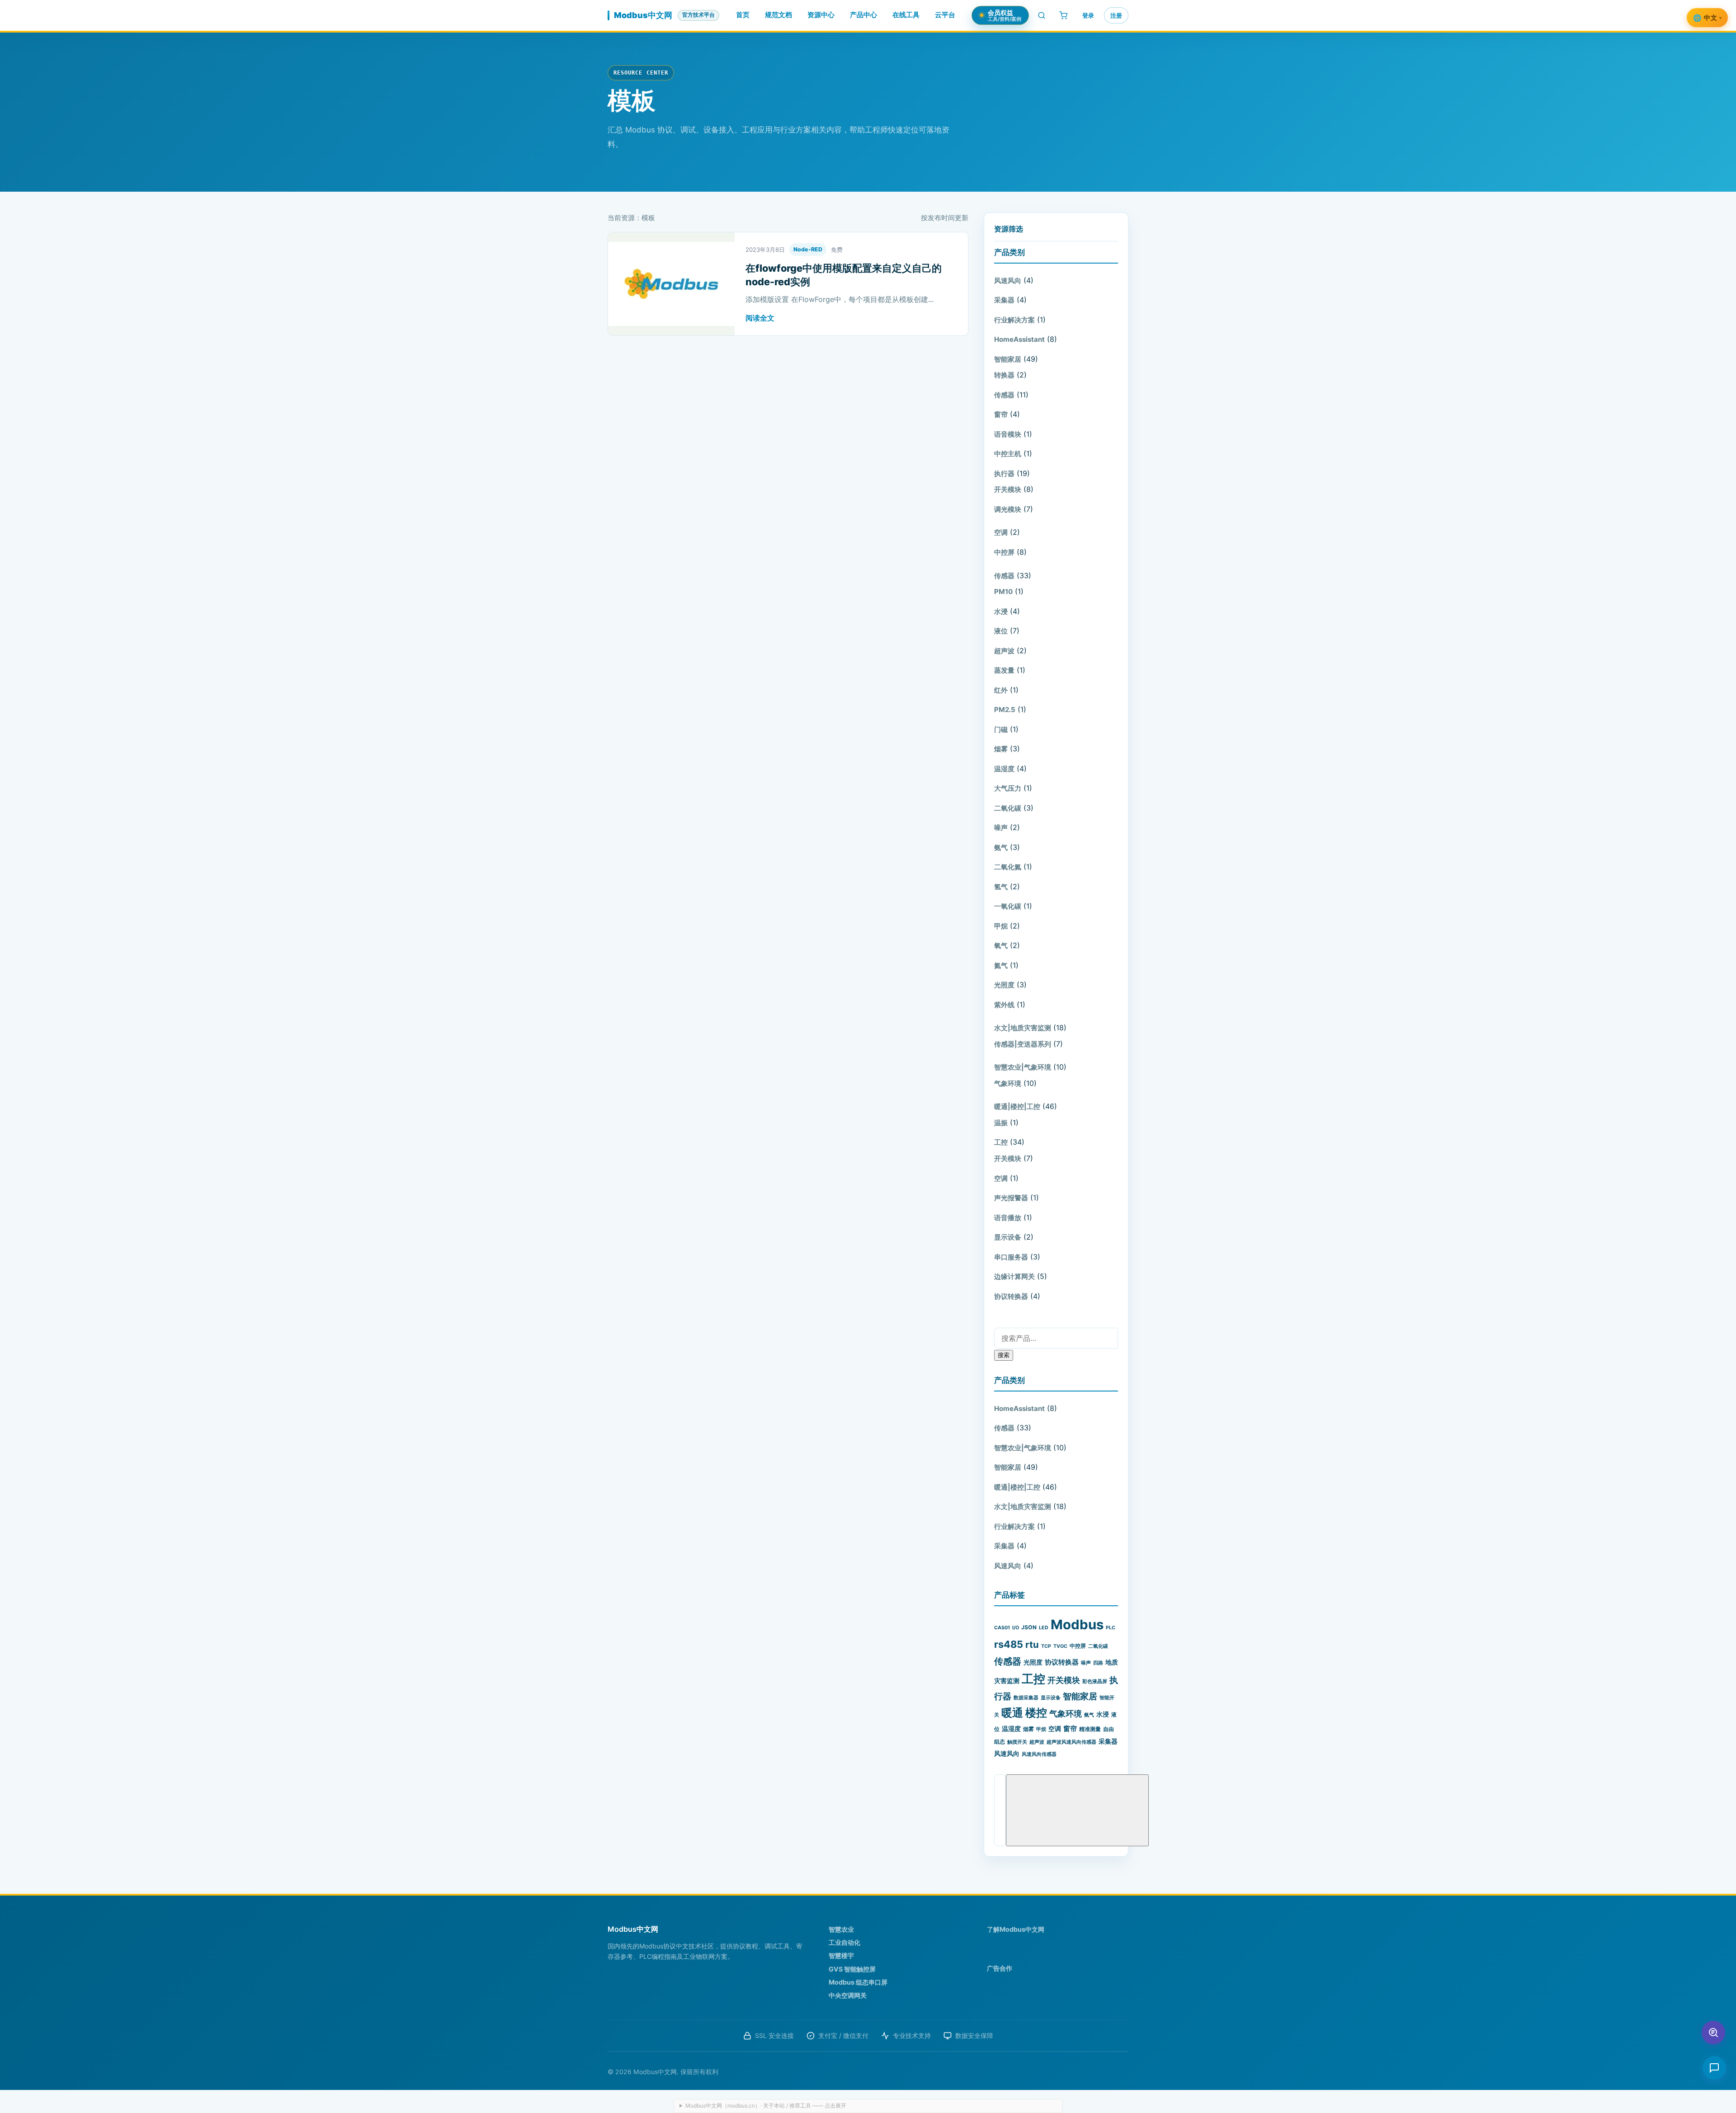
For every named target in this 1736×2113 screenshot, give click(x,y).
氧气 (1001, 946)
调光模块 (1008, 509)
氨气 (1001, 847)
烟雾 (1001, 749)
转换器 (1004, 375)
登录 (1088, 15)
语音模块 (1008, 434)
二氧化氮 (1008, 867)
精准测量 (1090, 1729)
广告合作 (1000, 1968)
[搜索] (1042, 15)
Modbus (1077, 1625)
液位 (1001, 631)
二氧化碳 (1008, 808)
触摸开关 (1017, 1742)
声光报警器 (1011, 1198)
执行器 (1004, 474)
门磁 (1001, 729)
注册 (1116, 15)
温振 (1001, 1123)
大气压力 (1008, 788)
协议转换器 (1011, 1296)
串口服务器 (1011, 1257)
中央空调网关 (848, 1995)
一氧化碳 (1008, 906)
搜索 (1004, 1355)
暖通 (1012, 1713)
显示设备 (1008, 1237)
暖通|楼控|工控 (1017, 1106)
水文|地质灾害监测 (1023, 1028)
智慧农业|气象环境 (1023, 1067)
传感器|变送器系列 (1023, 1044)
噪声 (1001, 828)
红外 (1001, 690)
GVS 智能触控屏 (852, 1969)
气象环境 (1008, 1083)
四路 (1098, 1663)
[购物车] (1063, 15)
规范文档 (778, 15)
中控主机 (1008, 454)
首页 (743, 15)
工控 (1001, 1142)
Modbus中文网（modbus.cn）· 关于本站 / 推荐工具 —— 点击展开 (766, 2106)
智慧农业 (841, 1929)
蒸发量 (1004, 670)
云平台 (945, 15)
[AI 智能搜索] (1713, 2033)
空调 (1001, 532)
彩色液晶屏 (1095, 1681)
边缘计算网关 (1014, 1276)
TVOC (1060, 1646)
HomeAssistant (1019, 339)
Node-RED (808, 249)
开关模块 (1008, 489)
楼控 (1036, 1713)
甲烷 (1001, 926)
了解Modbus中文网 (1016, 1929)
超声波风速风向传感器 (1071, 1742)
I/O (1016, 1628)
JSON (1029, 1627)
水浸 (1001, 611)
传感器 (1004, 395)
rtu (1032, 1644)
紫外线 (1004, 1005)
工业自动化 (844, 1942)
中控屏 (1004, 552)
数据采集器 (1026, 1698)
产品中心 (863, 15)
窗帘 (1001, 414)
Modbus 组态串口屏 (858, 1982)
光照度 (1004, 985)
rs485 (1009, 1644)
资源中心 (821, 15)
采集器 (1004, 300)
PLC (1111, 1628)
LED (1044, 1628)
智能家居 (1008, 359)
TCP (1046, 1646)
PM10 (1003, 592)
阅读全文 (760, 318)
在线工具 (906, 15)
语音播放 (1008, 1218)
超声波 (1004, 651)
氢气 (1001, 887)
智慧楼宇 (841, 1955)
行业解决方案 (1014, 320)
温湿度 (1004, 769)
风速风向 (1008, 281)
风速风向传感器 (1039, 1754)
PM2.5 (1005, 710)
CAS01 (1002, 1628)
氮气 (1001, 965)
